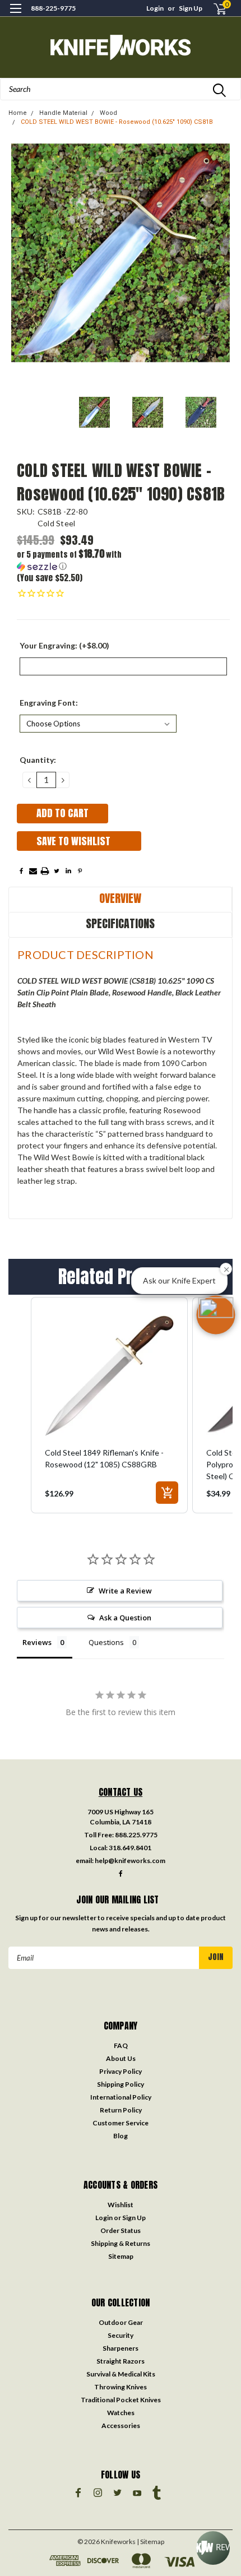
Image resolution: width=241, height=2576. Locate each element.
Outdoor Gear (121, 2322)
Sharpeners (121, 2348)
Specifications (120, 923)
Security (121, 2335)
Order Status (121, 2230)
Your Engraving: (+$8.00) (64, 645)
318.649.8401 (130, 1848)
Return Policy (121, 2110)
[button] (70, 560)
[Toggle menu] (15, 15)
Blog (121, 2136)
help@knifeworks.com (130, 1861)
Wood (108, 113)
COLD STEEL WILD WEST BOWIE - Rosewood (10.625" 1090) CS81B (117, 122)
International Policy (121, 2097)
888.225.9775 (136, 1835)
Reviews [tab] (37, 1642)
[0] (214, 9)
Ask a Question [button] (125, 1618)
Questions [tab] (106, 1642)
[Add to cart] (167, 1493)
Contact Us (121, 1792)
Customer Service (121, 2123)
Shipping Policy (121, 2084)
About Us (121, 2058)
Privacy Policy (121, 2071)
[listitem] (109, 1405)
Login (155, 8)
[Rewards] (213, 2548)
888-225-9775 (53, 8)
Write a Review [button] (125, 1591)
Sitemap (121, 2256)
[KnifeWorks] (121, 47)
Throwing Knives (121, 2387)
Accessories (121, 2426)
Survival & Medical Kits (121, 2374)
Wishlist (121, 2205)
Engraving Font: (49, 703)
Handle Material (63, 113)
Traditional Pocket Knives (121, 2400)
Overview (120, 898)
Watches (121, 2413)
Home (18, 113)
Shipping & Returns (121, 2243)
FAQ (121, 2045)
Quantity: (38, 760)
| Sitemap (150, 2542)
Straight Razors (121, 2361)
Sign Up (191, 8)
